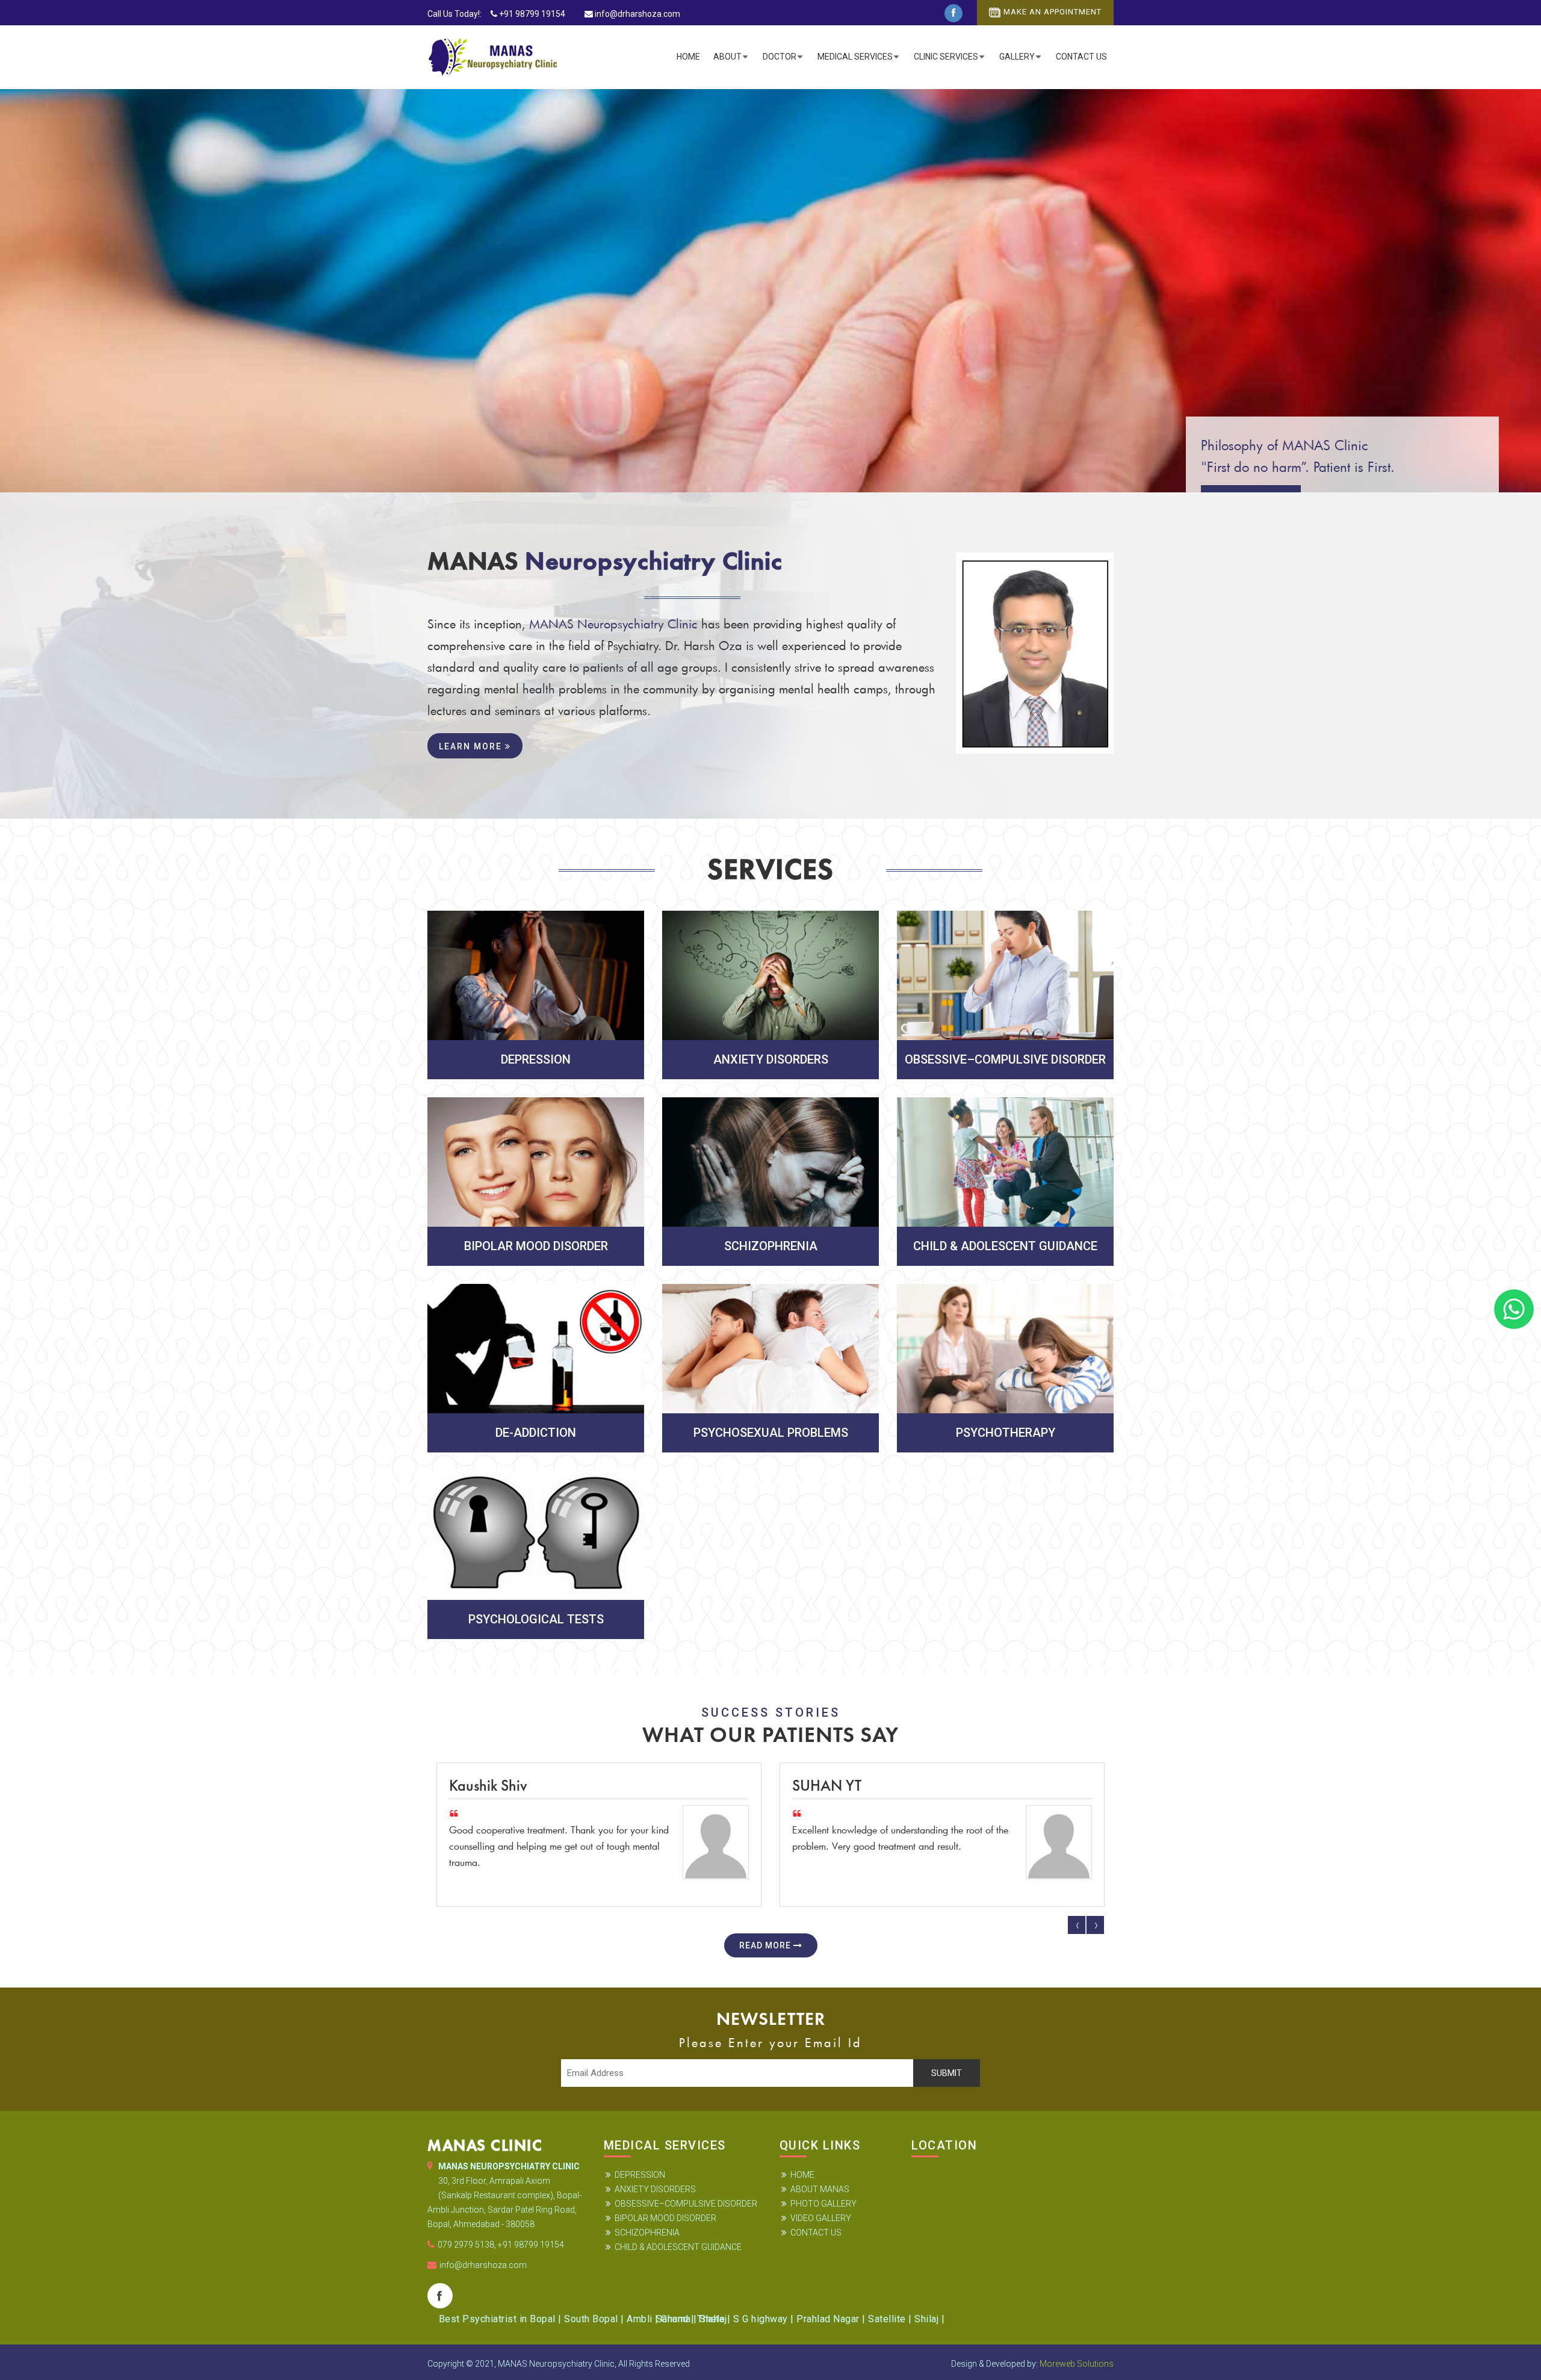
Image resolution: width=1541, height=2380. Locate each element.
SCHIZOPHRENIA (647, 2233)
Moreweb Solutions (1077, 2364)
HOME (802, 2175)
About (727, 57)
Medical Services (855, 57)
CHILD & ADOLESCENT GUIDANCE (678, 2247)
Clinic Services (946, 57)
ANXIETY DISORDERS (655, 2189)
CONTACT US (816, 2233)
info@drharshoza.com (637, 14)
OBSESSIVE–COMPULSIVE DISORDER (686, 2204)
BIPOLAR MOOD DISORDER (665, 2218)
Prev (1077, 1925)
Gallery (1017, 57)
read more (766, 1945)
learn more (472, 746)
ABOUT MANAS (820, 2189)
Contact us (1081, 57)
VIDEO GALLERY (821, 2218)
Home (688, 57)
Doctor (780, 57)
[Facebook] (953, 13)
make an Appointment (1053, 12)
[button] (29, 292)
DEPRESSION (640, 2175)
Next (1095, 1925)
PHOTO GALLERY (823, 2204)
